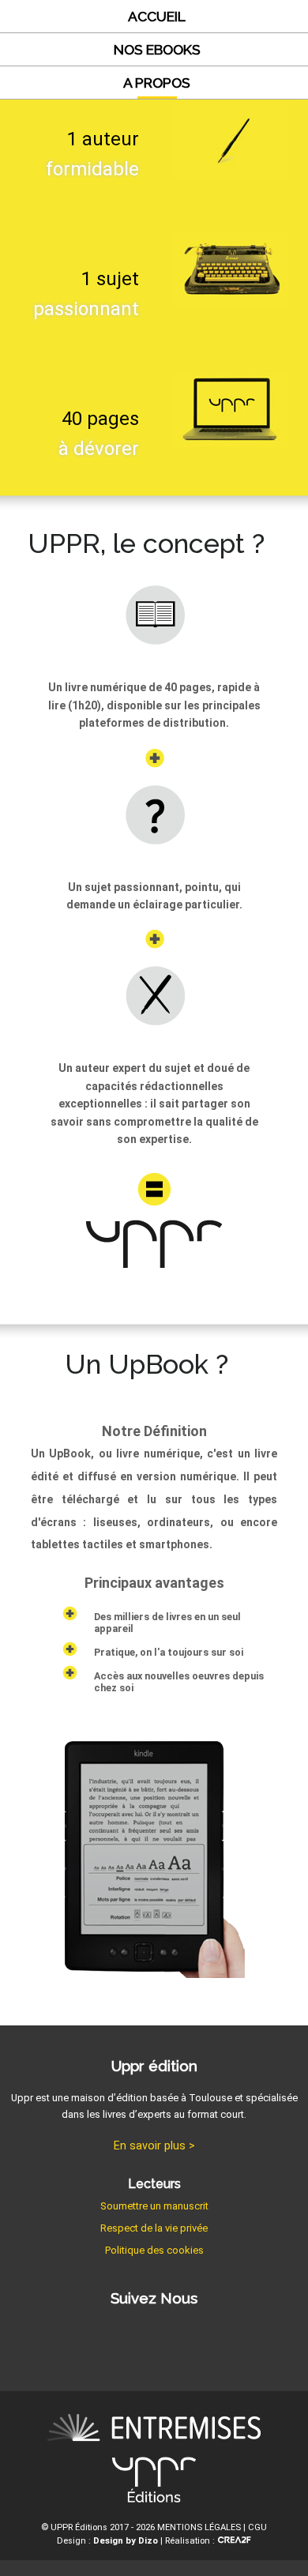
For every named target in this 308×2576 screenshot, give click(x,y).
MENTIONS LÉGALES (199, 2527)
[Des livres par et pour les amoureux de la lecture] (154, 2430)
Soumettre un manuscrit (154, 2206)
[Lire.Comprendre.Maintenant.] (154, 2483)
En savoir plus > (154, 2146)
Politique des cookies (154, 2250)
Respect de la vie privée (154, 2228)
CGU (257, 2527)
